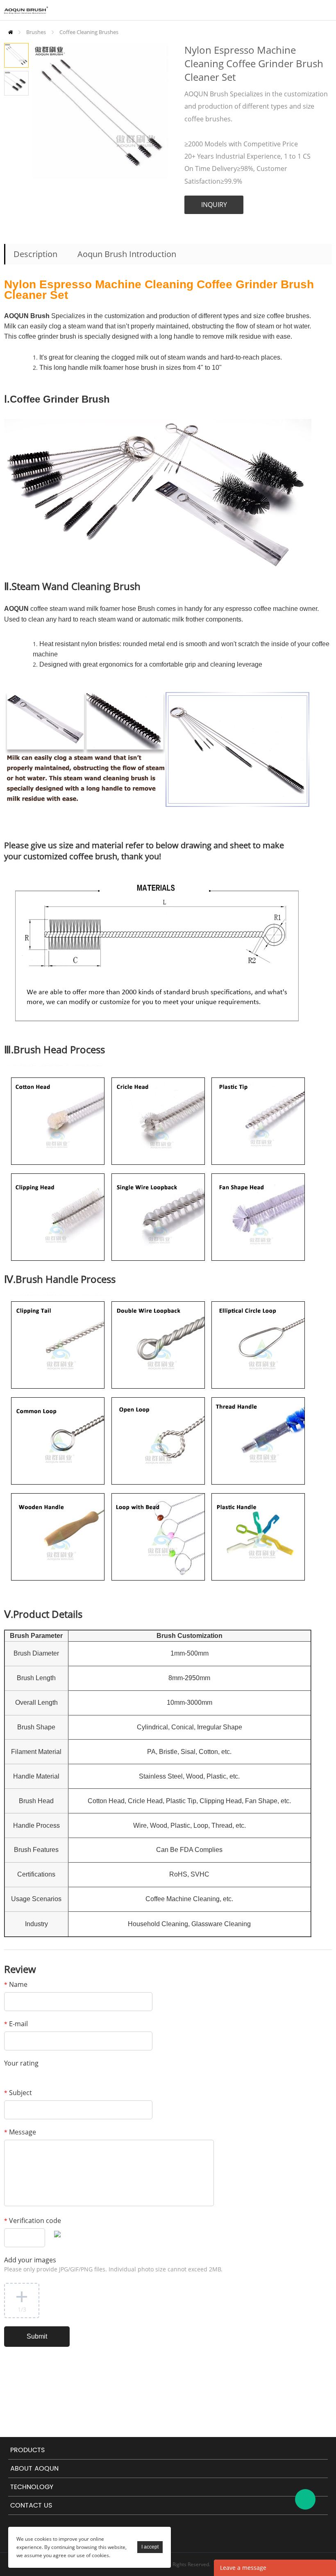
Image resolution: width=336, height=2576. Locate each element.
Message (20, 2132)
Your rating (21, 2063)
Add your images (113, 2264)
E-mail (16, 2024)
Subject (18, 2093)
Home (10, 32)
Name (16, 1984)
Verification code (33, 2221)
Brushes (36, 32)
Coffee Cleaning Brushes (89, 32)
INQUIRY (214, 205)
